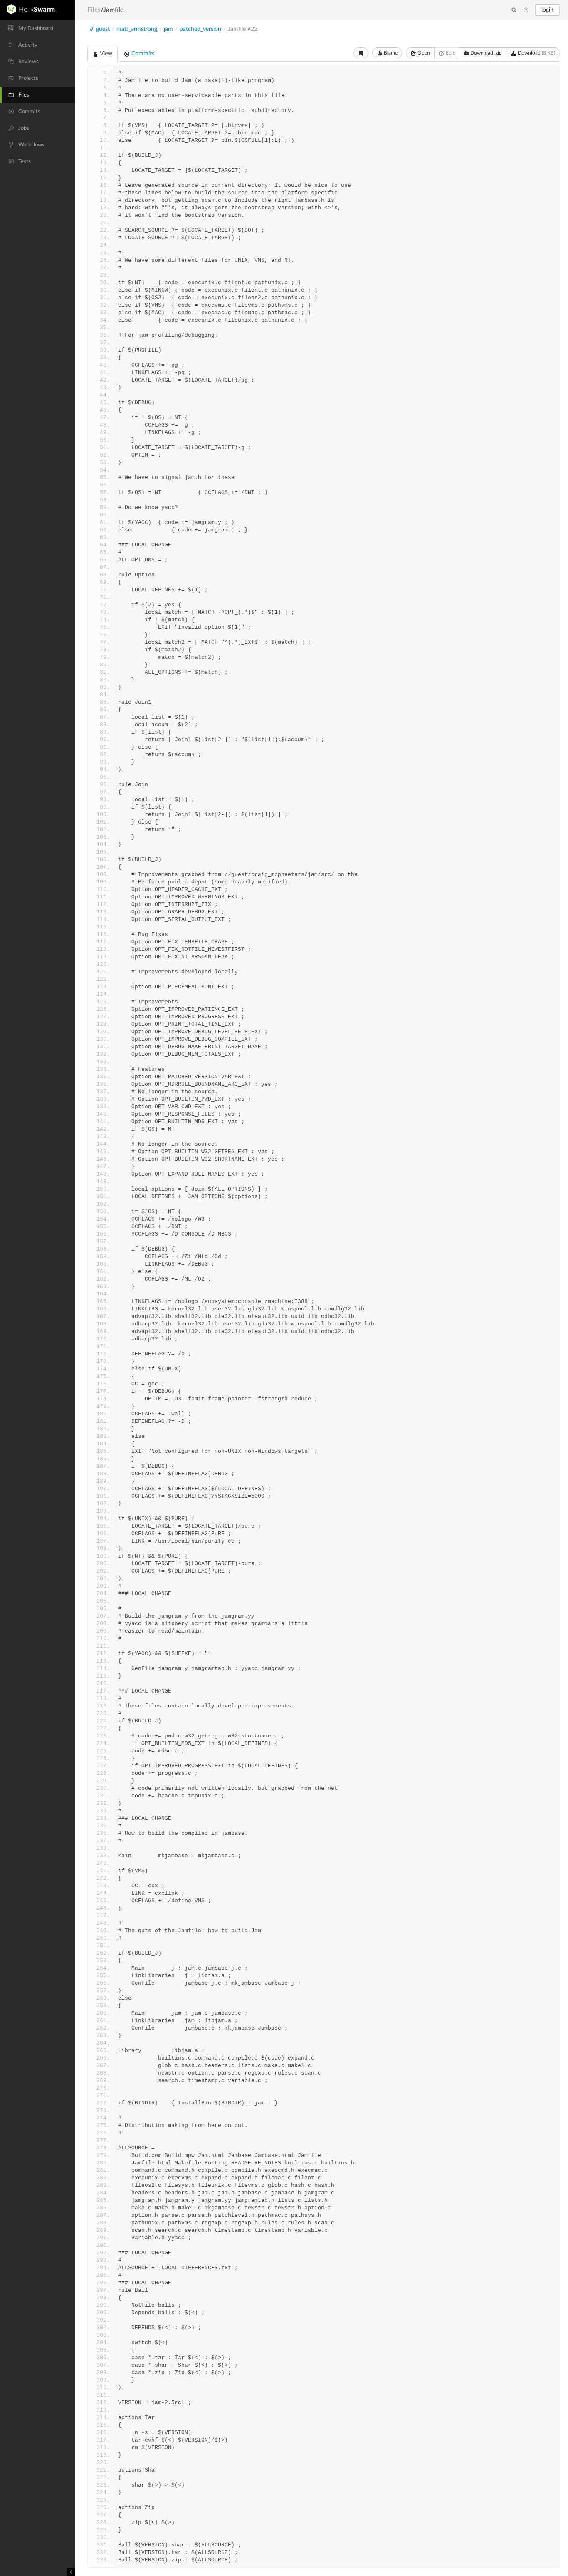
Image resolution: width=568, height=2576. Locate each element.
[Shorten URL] (361, 53)
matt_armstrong (137, 29)
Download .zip (485, 53)
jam (168, 29)
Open (423, 53)
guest (103, 29)
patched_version (200, 29)
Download (536, 53)
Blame (390, 53)
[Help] (526, 10)
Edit (449, 53)
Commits (142, 54)
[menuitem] (37, 28)
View (105, 54)
